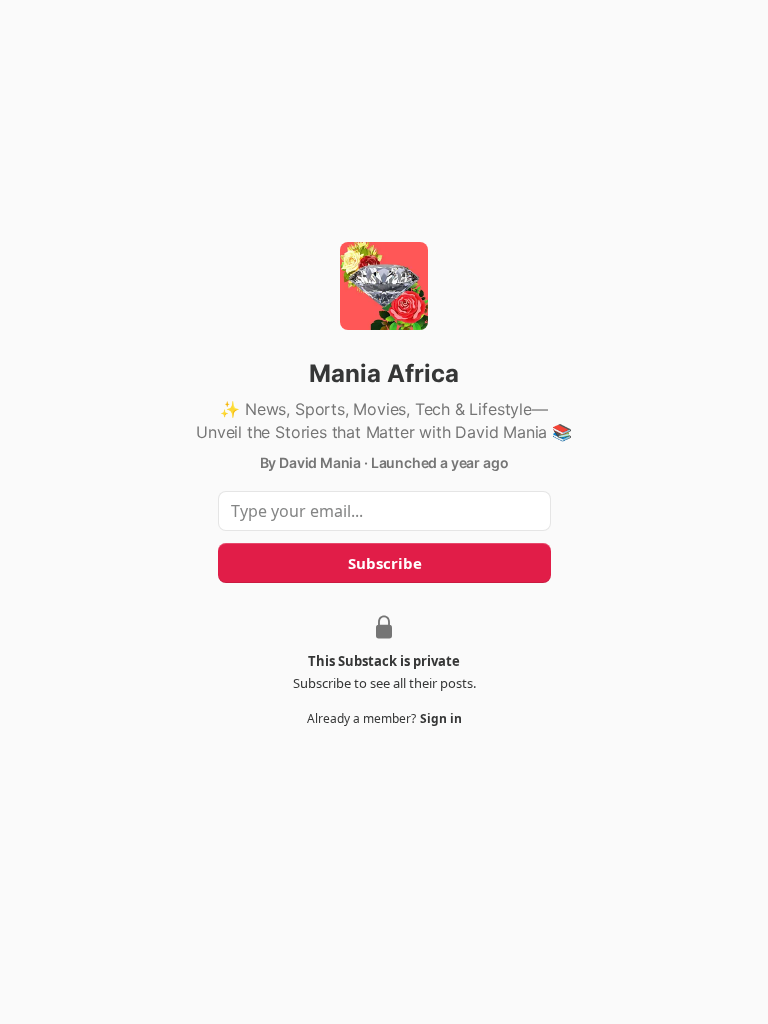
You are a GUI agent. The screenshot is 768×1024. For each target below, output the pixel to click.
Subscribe (384, 563)
